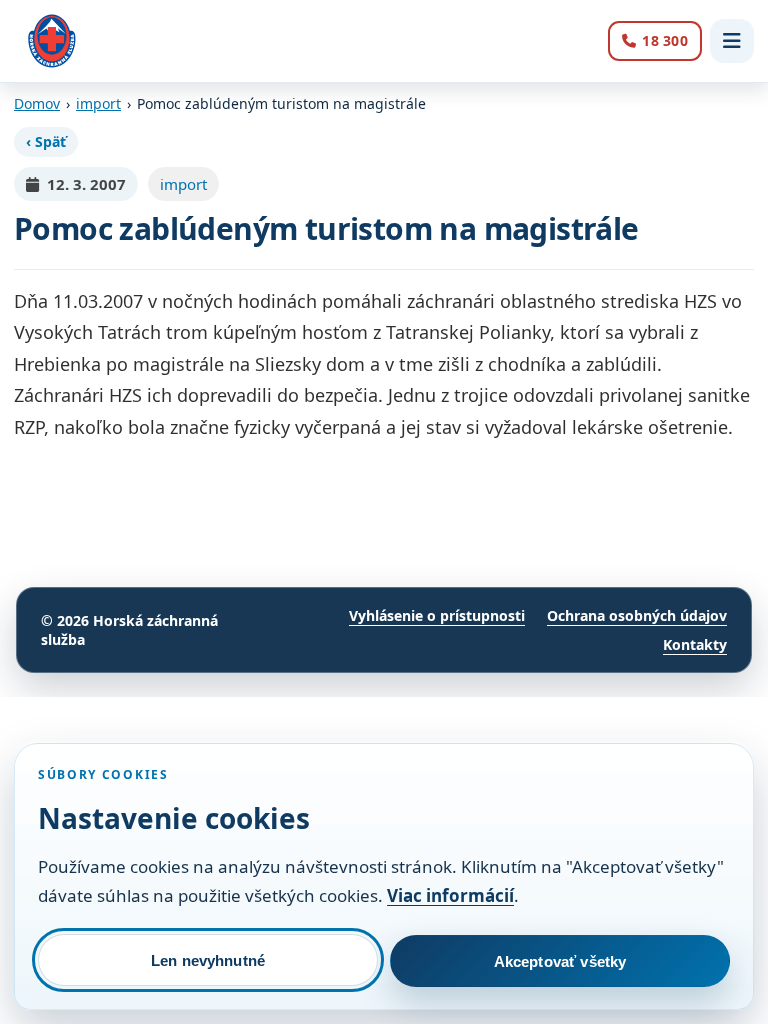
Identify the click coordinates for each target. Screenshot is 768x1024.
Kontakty (695, 644)
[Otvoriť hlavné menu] (732, 41)
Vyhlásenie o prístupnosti (437, 615)
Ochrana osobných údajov (637, 615)
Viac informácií (450, 895)
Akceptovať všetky (560, 961)
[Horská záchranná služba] (52, 41)
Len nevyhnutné (208, 960)
